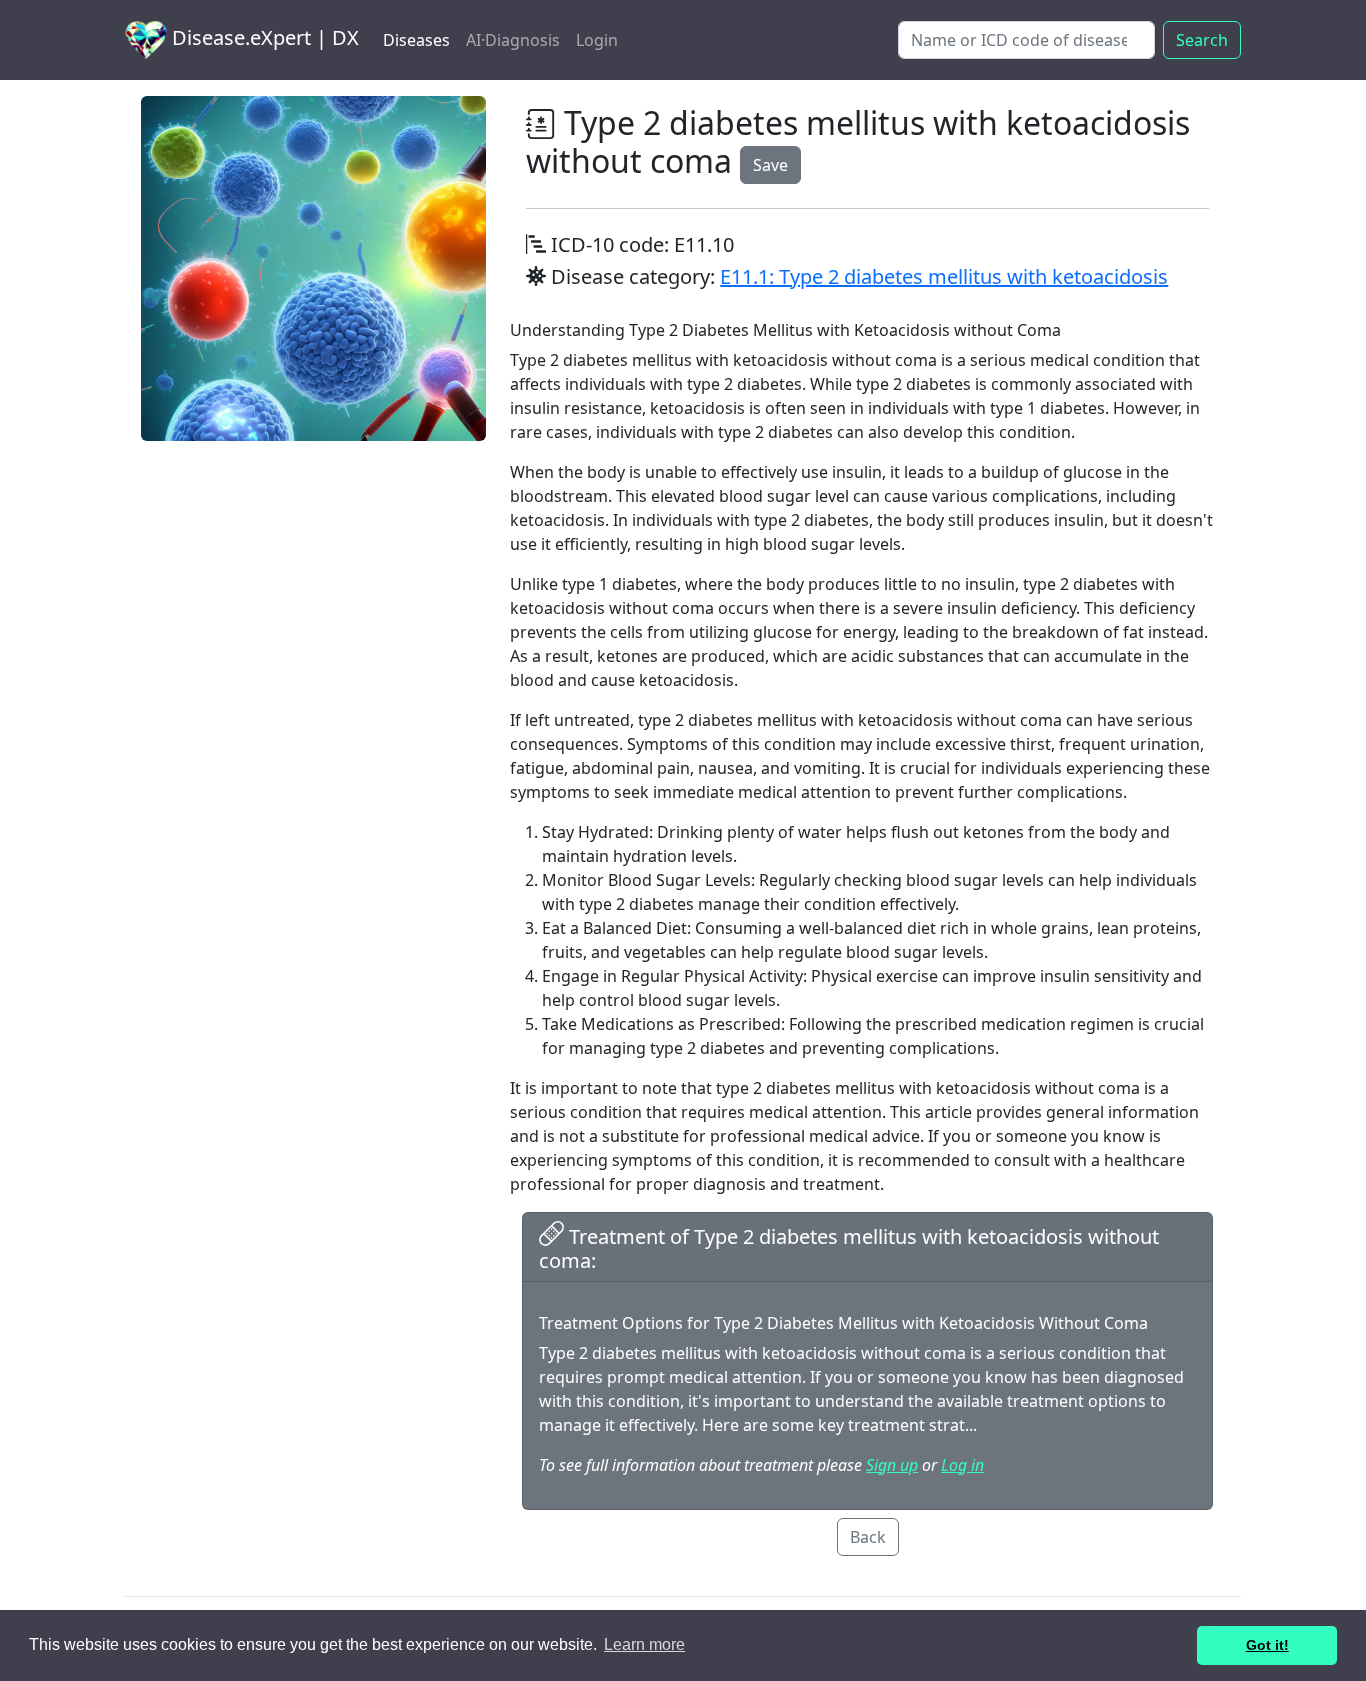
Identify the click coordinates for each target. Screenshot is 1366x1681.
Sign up (892, 1465)
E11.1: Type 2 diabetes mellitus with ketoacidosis (944, 276)
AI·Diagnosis (513, 40)
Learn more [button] (644, 1644)
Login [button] (597, 40)
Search (1202, 40)
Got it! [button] (1267, 1645)
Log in (962, 1465)
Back (868, 1537)
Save (770, 165)
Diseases (416, 40)
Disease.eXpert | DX (263, 37)
